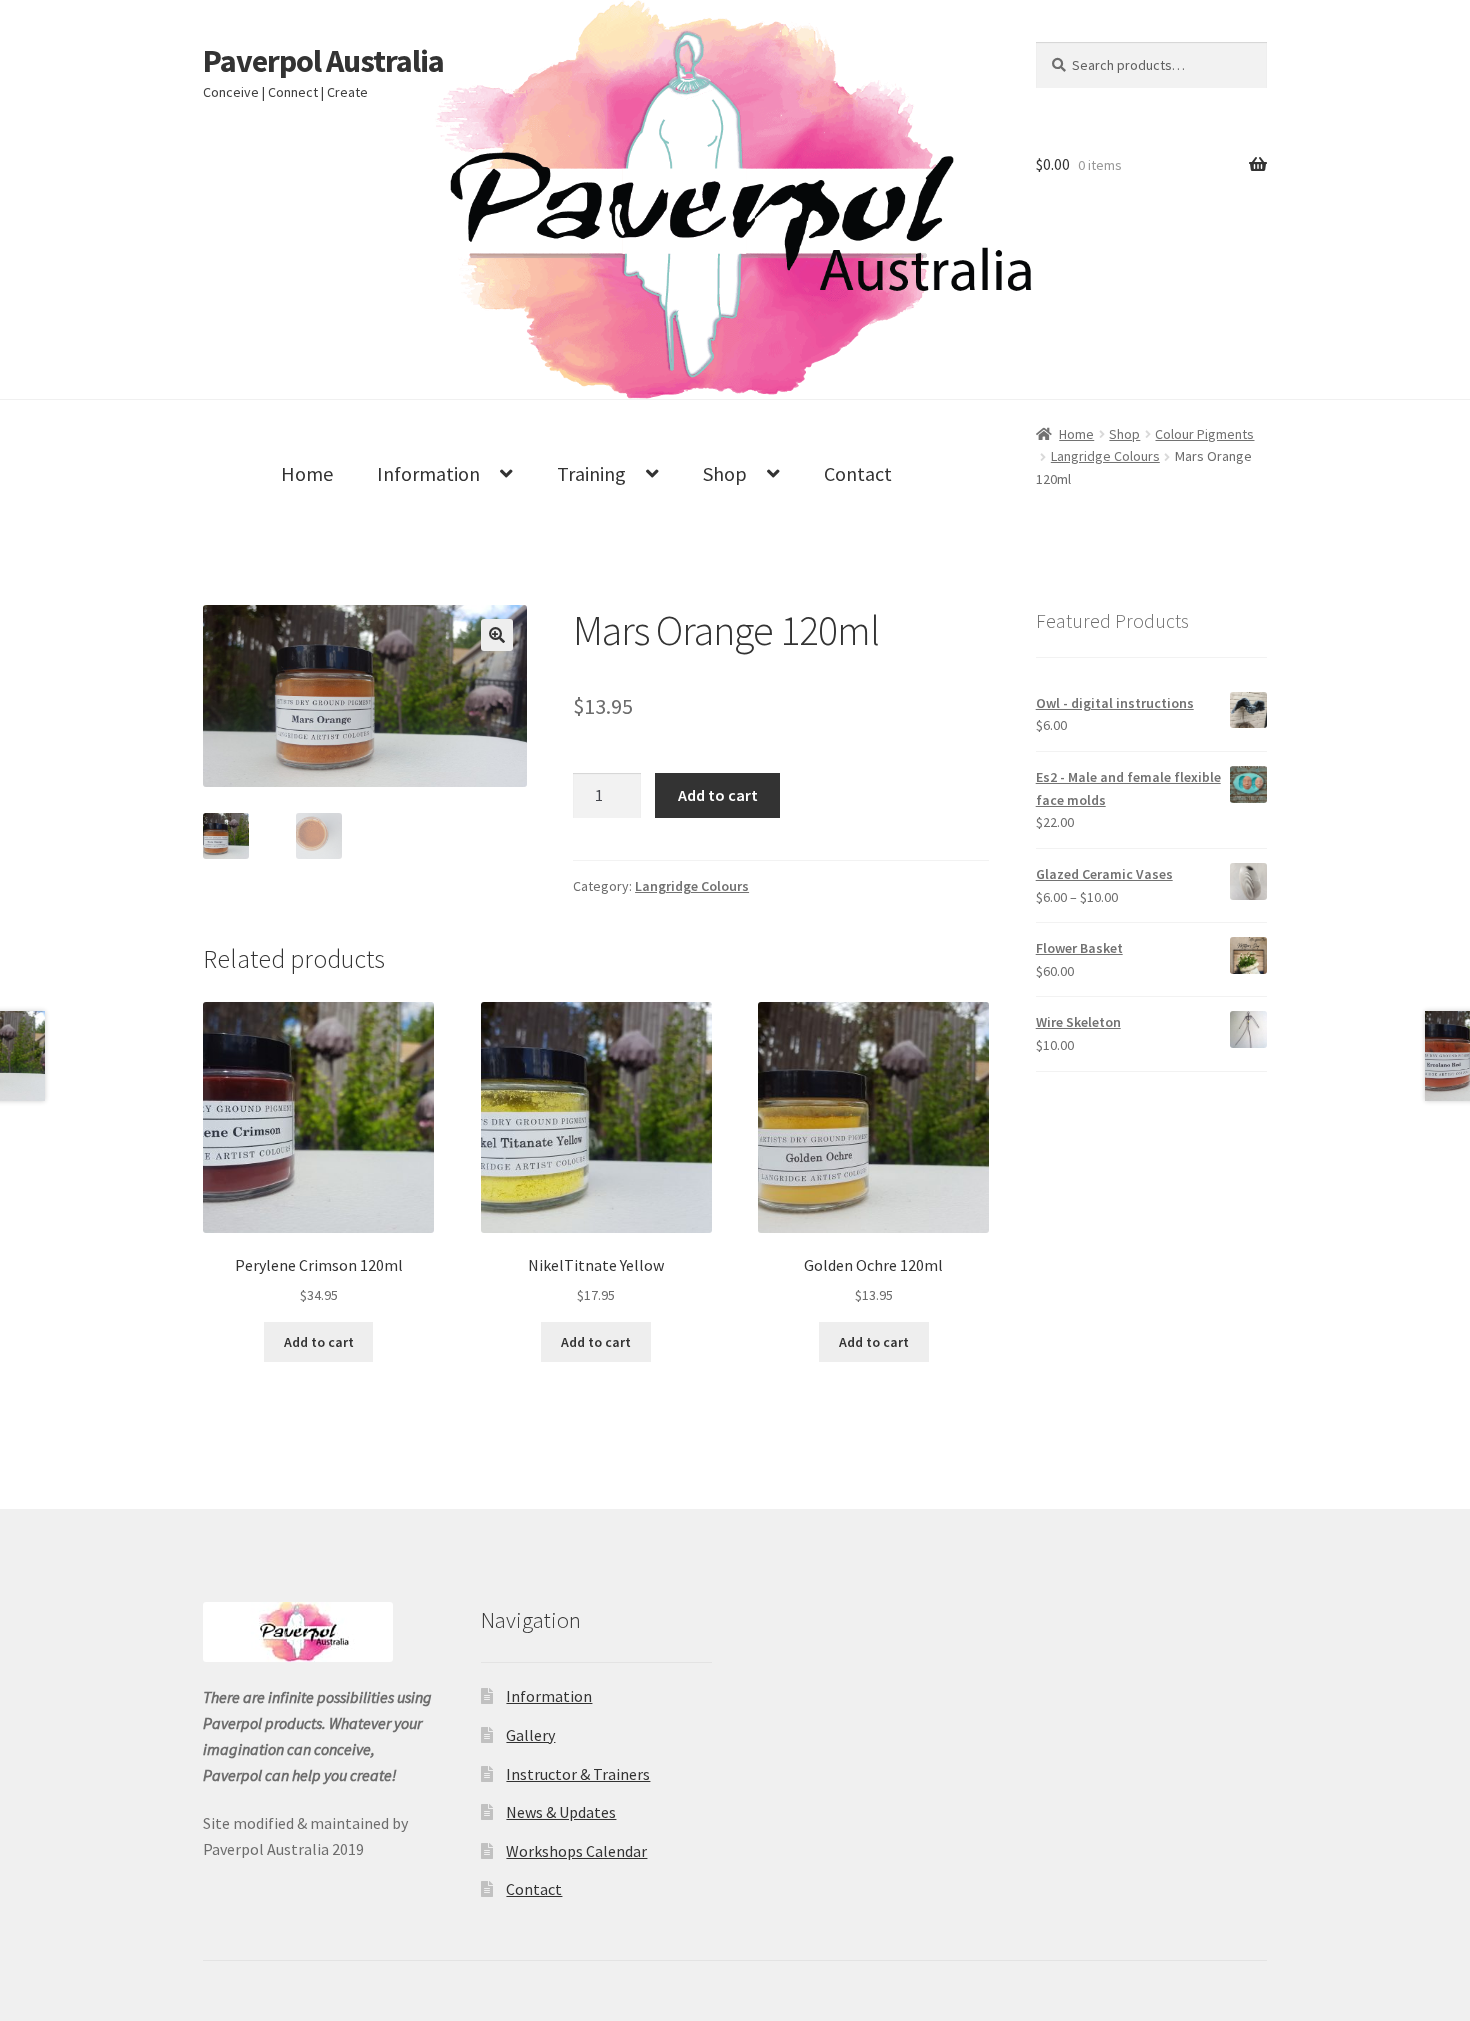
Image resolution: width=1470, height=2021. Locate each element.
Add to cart (718, 795)
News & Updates (561, 1812)
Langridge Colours (692, 886)
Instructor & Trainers (578, 1774)
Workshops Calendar (576, 1851)
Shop (725, 473)
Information (428, 473)
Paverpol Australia (323, 61)
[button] (497, 635)
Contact (858, 473)
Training (591, 473)
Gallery (530, 1735)
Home (307, 473)
